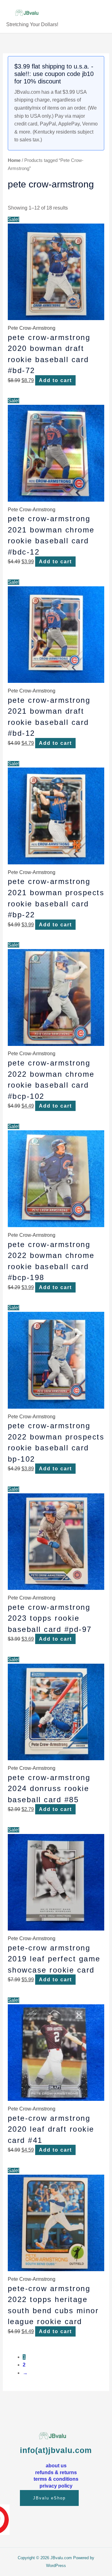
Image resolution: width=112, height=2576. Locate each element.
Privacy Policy (56, 2486)
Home (14, 160)
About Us (56, 2465)
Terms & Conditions (56, 2479)
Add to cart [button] (55, 380)
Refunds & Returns (56, 2472)
